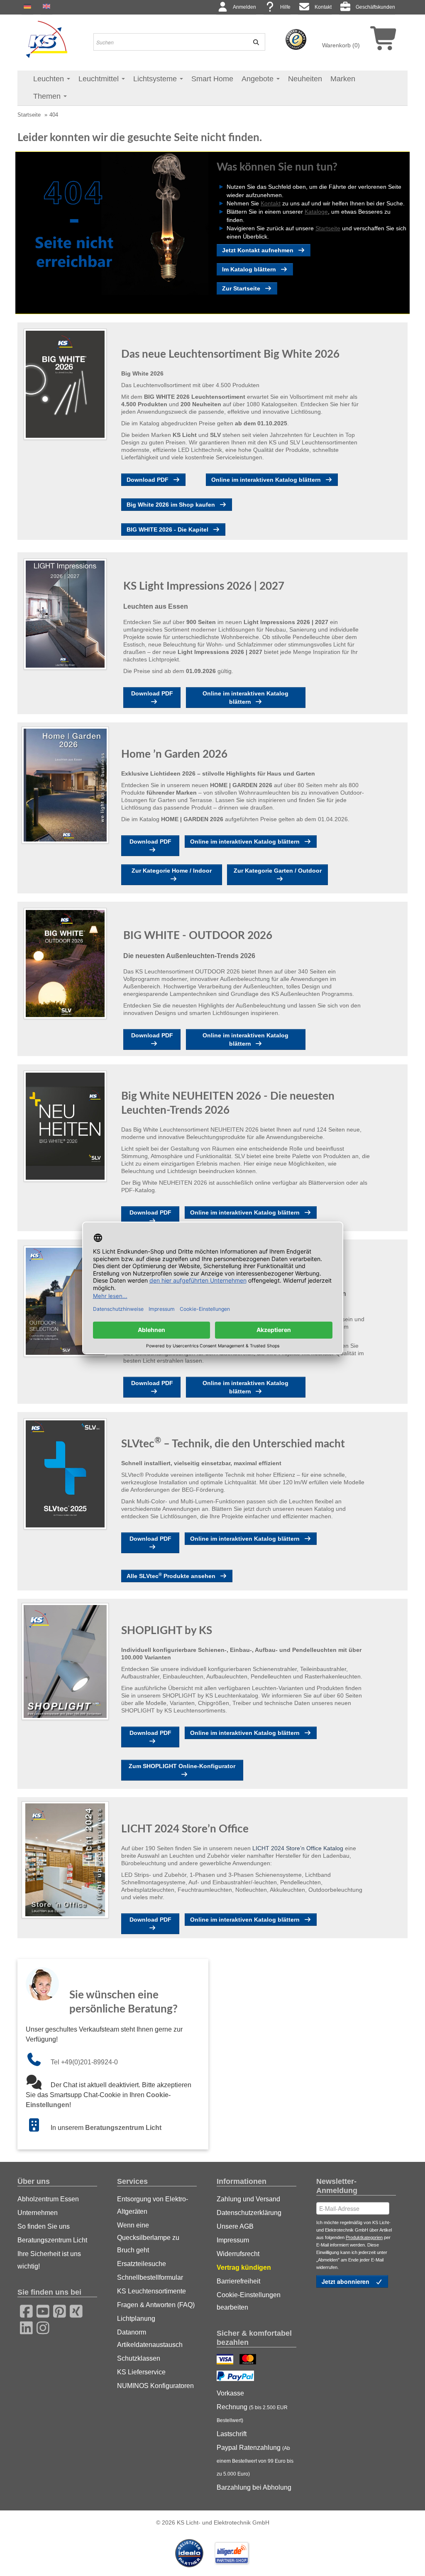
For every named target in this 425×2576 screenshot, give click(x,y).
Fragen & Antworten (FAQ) (156, 2305)
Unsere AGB (235, 2226)
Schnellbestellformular (150, 2277)
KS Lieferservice (141, 2372)
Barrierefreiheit (238, 2281)
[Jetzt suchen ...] (254, 42)
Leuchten (50, 79)
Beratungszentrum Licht (123, 2128)
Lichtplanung (136, 2319)
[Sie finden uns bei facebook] (24, 2310)
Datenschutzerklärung (249, 2213)
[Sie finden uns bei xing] (73, 2310)
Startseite (29, 115)
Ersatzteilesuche (142, 2264)
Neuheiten (305, 79)
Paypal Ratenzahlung (255, 2460)
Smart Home (212, 79)
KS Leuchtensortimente (151, 2291)
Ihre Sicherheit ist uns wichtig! (49, 2260)
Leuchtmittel (100, 79)
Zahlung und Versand (248, 2199)
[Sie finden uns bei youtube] (40, 2310)
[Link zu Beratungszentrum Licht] (38, 2128)
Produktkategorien (364, 2237)
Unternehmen (38, 2213)
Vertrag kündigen (244, 2267)
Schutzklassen (139, 2358)
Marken (343, 79)
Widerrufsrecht (238, 2254)
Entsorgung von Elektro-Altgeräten (153, 2205)
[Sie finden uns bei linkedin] (24, 2327)
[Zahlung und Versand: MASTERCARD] (249, 2360)
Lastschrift (232, 2434)
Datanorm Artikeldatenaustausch (150, 2338)
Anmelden (244, 7)
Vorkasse (230, 2393)
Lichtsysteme (156, 79)
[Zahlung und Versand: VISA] (226, 2360)
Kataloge (316, 212)
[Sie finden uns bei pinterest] (57, 2310)
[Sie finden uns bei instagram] (40, 2327)
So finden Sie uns (44, 2226)
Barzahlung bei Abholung (254, 2487)
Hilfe (285, 7)
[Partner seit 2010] (190, 2553)
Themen (48, 96)
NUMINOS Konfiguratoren (155, 2386)
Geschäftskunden (375, 7)
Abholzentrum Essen (48, 2199)
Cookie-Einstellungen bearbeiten (249, 2301)
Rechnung (252, 2413)
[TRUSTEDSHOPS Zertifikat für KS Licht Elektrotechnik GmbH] (296, 39)
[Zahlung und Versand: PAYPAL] (236, 2377)
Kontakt (323, 7)
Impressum (233, 2240)
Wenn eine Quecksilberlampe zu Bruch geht (148, 2238)
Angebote (259, 79)
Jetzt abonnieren (346, 2281)
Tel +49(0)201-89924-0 (84, 2062)
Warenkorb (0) (341, 45)
